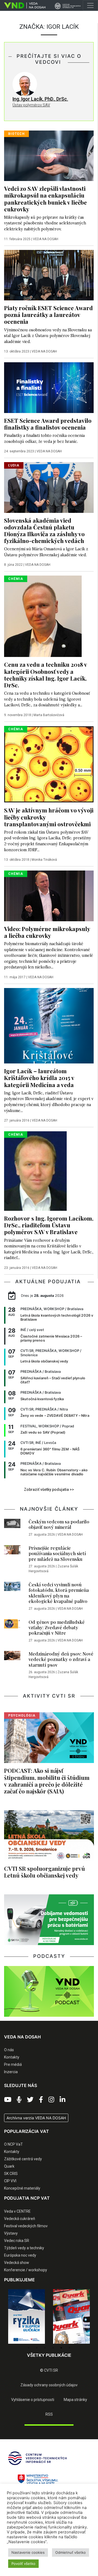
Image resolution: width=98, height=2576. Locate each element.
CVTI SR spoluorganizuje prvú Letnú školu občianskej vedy (45, 1872)
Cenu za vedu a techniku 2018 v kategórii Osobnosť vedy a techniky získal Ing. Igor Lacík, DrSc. (45, 674)
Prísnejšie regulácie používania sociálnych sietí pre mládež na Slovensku (57, 1553)
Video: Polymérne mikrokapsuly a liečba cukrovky (47, 932)
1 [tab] (29, 2348)
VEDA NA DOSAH (46, 239)
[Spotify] (19, 2100)
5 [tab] (61, 2348)
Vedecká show (17, 2263)
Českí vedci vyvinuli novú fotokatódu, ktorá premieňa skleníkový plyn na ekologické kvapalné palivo (59, 1593)
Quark (9, 2166)
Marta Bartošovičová (49, 715)
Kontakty (12, 2057)
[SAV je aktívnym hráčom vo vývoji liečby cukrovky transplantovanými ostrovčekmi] (49, 764)
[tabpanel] (27, 2316)
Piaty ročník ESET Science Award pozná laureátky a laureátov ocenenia (48, 315)
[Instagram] (51, 2100)
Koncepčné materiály (22, 2188)
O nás (9, 2050)
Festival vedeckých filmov (26, 2226)
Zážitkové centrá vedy (23, 2159)
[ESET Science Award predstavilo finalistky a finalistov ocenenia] (49, 387)
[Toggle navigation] (90, 5)
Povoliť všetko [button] (23, 2564)
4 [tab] (53, 2348)
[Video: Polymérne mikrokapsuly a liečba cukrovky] (49, 895)
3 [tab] (45, 2348)
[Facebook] (41, 2100)
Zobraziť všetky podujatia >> (49, 1489)
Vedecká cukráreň (20, 2219)
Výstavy (11, 2233)
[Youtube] (8, 2100)
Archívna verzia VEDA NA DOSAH (36, 2118)
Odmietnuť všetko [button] (71, 2552)
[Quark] (71, 2316)
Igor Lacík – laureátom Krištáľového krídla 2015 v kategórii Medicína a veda (39, 1078)
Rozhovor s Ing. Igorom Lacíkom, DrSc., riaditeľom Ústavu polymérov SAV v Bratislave (49, 1225)
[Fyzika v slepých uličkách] (27, 2316)
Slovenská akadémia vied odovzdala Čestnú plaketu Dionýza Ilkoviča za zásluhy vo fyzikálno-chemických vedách (44, 530)
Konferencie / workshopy (26, 2270)
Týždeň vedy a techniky (24, 2248)
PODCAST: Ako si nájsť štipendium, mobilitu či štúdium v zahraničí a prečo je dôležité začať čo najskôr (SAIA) (47, 1781)
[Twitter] (30, 2100)
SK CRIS (11, 2174)
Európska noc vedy (20, 2255)
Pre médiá (13, 2064)
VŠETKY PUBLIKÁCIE (49, 2355)
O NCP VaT (13, 2144)
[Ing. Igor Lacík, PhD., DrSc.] (25, 84)
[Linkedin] (62, 2100)
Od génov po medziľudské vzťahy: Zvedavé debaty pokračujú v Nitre (57, 1627)
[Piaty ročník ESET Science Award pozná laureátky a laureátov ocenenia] (49, 275)
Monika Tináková (44, 860)
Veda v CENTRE (17, 2211)
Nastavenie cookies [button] (28, 2552)
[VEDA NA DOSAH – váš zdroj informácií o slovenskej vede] (23, 5)
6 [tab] (69, 2348)
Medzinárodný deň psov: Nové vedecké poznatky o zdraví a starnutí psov (61, 1659)
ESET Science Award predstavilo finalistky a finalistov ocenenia (48, 424)
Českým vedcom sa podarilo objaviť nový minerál (59, 1524)
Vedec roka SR (17, 2241)
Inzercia (11, 2072)
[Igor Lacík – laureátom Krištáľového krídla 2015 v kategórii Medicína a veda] (49, 1025)
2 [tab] (37, 2348)
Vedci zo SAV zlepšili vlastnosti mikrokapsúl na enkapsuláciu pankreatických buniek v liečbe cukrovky (45, 198)
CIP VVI (10, 2181)
